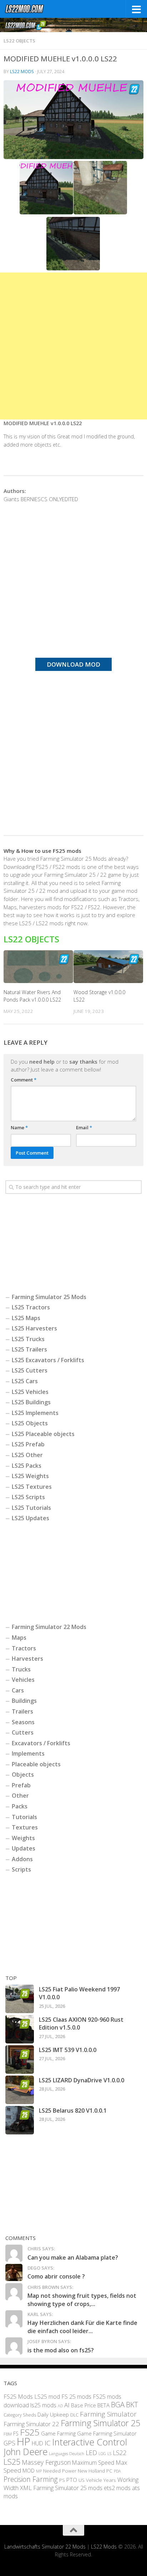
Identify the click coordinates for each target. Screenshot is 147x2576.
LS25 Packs (27, 1466)
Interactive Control (90, 2442)
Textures (25, 1827)
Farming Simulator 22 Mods (49, 1627)
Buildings (24, 1701)
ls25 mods (43, 2405)
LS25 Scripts (28, 1497)
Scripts (21, 1869)
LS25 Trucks (28, 1339)
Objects (23, 1775)
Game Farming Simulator (107, 2433)
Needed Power (60, 2471)
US (82, 2480)
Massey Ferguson (46, 2462)
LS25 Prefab (28, 1444)
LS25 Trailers (29, 1349)
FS (16, 2434)
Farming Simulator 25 (100, 2423)
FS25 (30, 2432)
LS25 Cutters (30, 1370)
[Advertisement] (73, 346)
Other (20, 1796)
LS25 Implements (35, 1413)
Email (84, 1127)
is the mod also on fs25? (61, 2350)
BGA (118, 2404)
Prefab (21, 1785)
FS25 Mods (18, 2397)
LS (109, 2453)
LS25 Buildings (31, 1402)
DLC (74, 2415)
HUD (37, 2443)
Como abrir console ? (56, 2276)
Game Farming (58, 2433)
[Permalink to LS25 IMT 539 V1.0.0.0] (20, 2060)
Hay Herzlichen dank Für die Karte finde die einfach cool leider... (82, 2327)
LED (91, 2453)
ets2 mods (117, 2488)
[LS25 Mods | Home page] (31, 9)
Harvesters (27, 1659)
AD (60, 2406)
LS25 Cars (25, 1381)
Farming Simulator (108, 2414)
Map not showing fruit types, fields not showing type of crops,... (82, 2300)
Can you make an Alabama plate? (73, 2257)
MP (39, 2471)
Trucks (21, 1669)
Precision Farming (31, 2479)
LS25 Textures (32, 1487)
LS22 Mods (22, 72)
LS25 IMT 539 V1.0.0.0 (68, 2050)
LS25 (12, 2462)
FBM (8, 2434)
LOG (102, 2454)
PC (109, 2471)
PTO (72, 2480)
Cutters (23, 1732)
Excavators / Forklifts (41, 1743)
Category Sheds (20, 2415)
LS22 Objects (19, 41)
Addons (22, 1859)
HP (24, 2442)
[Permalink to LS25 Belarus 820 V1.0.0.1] (20, 2120)
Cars (18, 1690)
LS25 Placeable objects (43, 1434)
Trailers (22, 1711)
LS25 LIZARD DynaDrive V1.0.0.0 (82, 2080)
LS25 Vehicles (30, 1392)
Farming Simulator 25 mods (68, 2488)
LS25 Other (27, 1455)
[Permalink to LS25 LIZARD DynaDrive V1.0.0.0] (20, 2090)
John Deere (26, 2452)
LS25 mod (47, 2397)
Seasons (23, 1722)
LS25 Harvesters (34, 1328)
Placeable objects (36, 1764)
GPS (9, 2443)
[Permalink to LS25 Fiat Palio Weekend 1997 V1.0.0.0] (20, 1999)
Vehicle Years (101, 2480)
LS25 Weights (30, 1476)
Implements (28, 1753)
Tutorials (24, 1817)
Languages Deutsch (67, 2453)
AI (67, 2405)
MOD (29, 2470)
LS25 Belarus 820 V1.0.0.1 (73, 2111)
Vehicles (23, 1680)
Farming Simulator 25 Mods (49, 1297)
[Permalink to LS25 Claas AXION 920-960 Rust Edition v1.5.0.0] (20, 2029)
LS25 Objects (30, 1423)
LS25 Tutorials (31, 1508)
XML (26, 2488)
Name (19, 1127)
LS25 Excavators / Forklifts (48, 1360)
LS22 (120, 2453)
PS (62, 2480)
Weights (23, 1838)
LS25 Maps (26, 1318)
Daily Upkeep (53, 2414)
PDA (117, 2471)
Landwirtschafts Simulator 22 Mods (45, 2547)
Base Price (83, 2405)
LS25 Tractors (31, 1307)
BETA (103, 2405)
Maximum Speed (93, 2463)
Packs (20, 1806)
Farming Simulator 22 (31, 2424)
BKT (132, 2405)
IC (48, 2443)
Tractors (24, 1648)
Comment (24, 1080)
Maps (19, 1638)
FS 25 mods (76, 2397)
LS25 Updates (31, 1518)
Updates (24, 1848)
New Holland (91, 2471)
